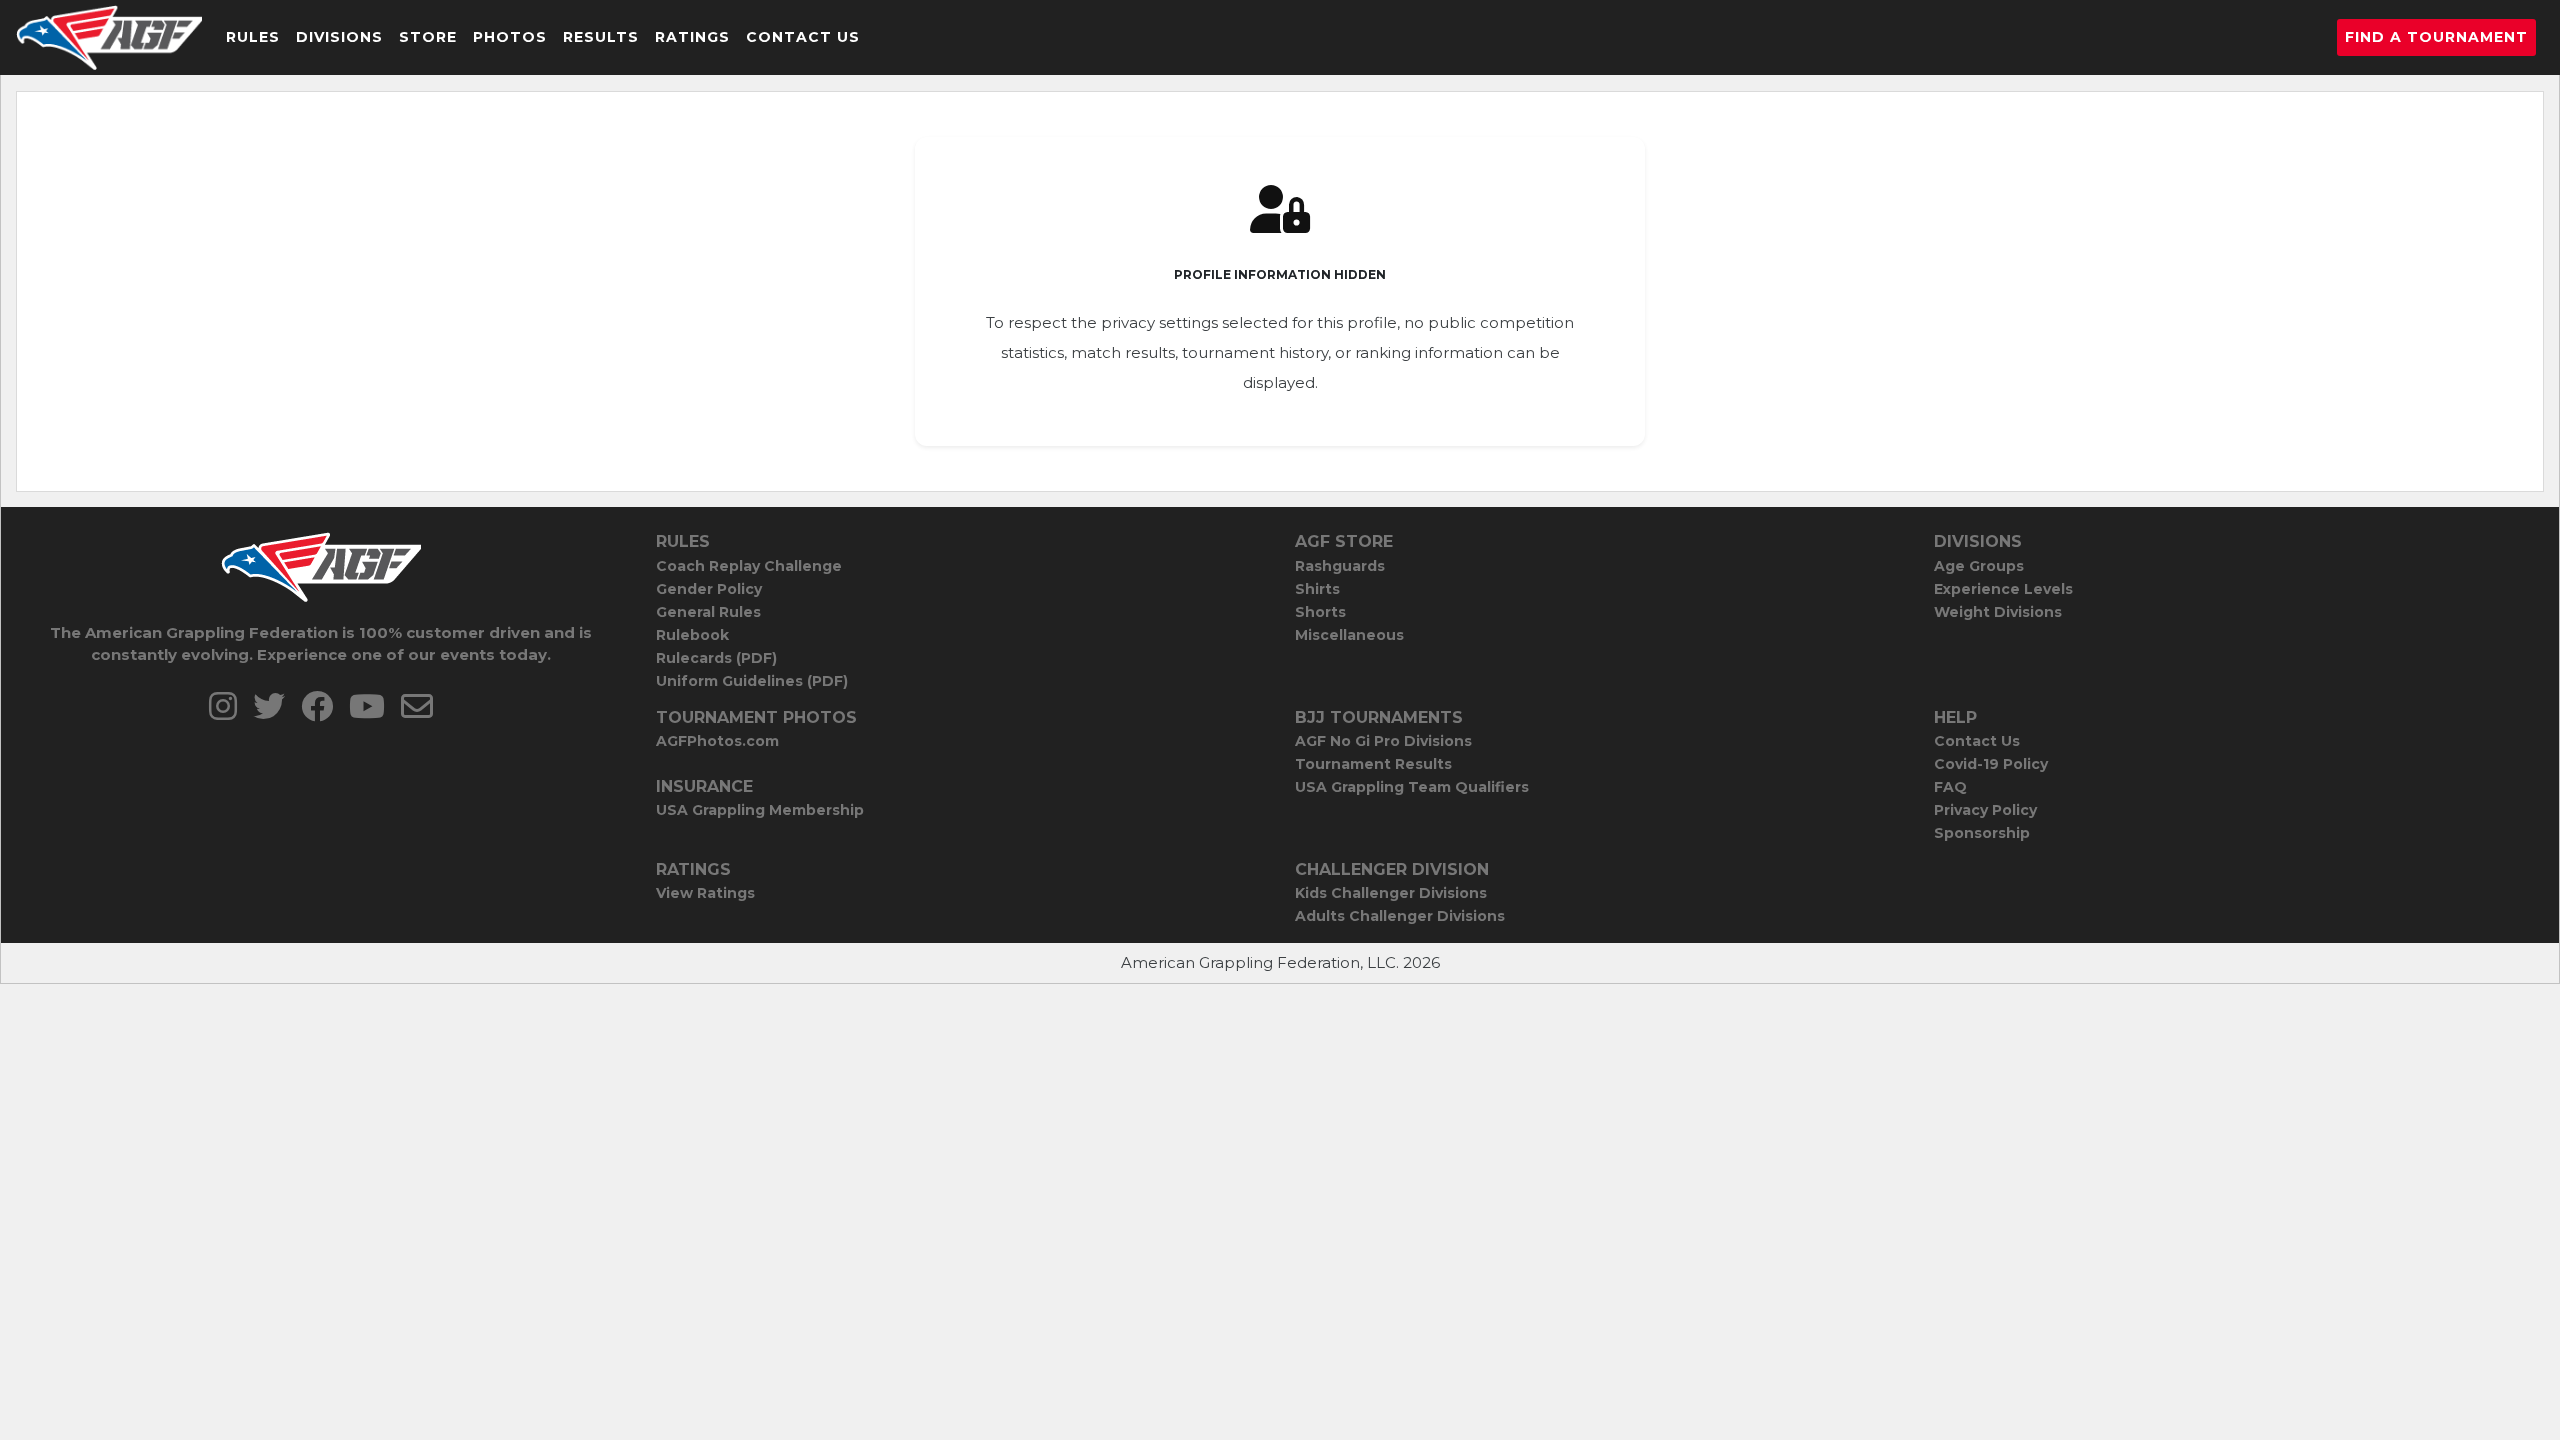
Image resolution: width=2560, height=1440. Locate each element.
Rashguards (1340, 566)
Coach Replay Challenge (749, 566)
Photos (510, 37)
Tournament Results (1373, 764)
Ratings (692, 37)
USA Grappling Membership (760, 810)
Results (601, 37)
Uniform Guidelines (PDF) (752, 681)
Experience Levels (2003, 589)
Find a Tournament (2436, 37)
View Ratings (705, 893)
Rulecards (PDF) (716, 658)
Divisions (339, 37)
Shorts (1320, 612)
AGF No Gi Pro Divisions (1383, 741)
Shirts (1317, 589)
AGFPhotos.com (717, 741)
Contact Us (803, 37)
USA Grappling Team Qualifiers (1412, 787)
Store (428, 37)
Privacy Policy (1985, 810)
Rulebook (692, 635)
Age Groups (1979, 566)
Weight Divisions (1998, 612)
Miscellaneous (1349, 635)
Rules (253, 37)
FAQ (1950, 787)
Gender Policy (709, 589)
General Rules (708, 612)
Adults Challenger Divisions (1400, 916)
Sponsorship (1982, 833)
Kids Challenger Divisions (1391, 893)
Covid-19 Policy (1991, 764)
